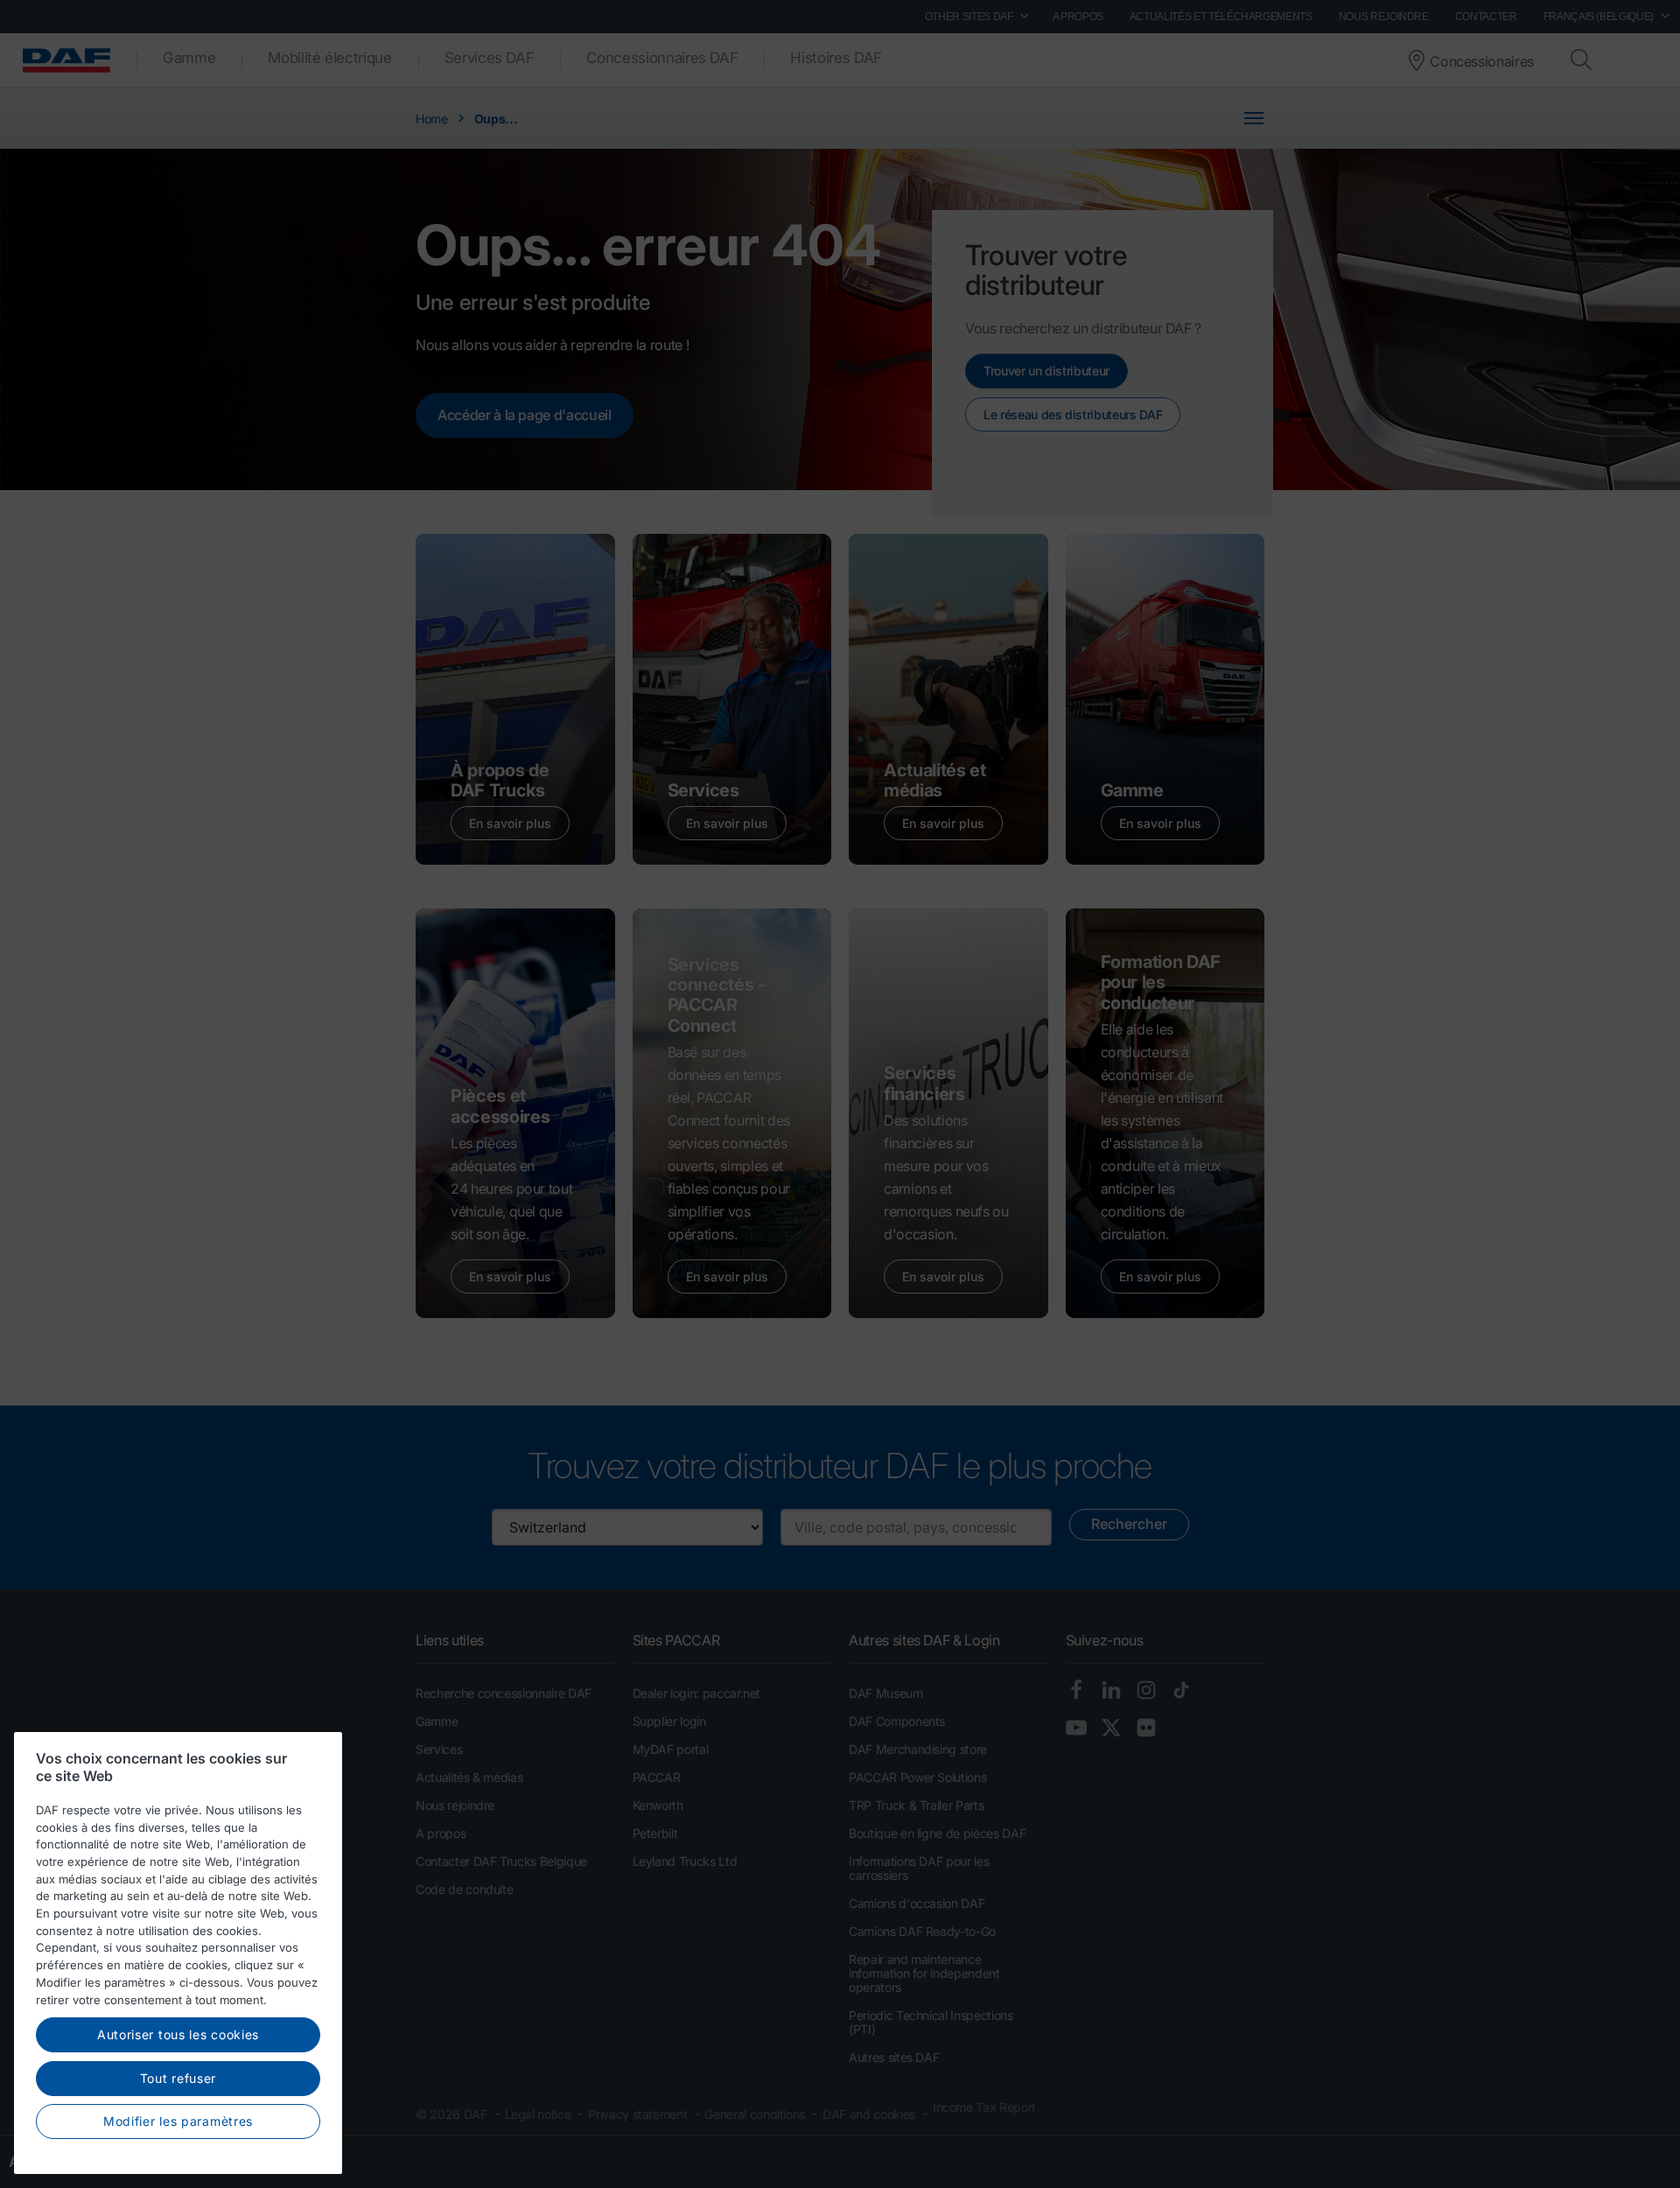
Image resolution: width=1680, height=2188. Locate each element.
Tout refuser (178, 2078)
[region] (178, 1953)
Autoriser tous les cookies (178, 2034)
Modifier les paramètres (178, 2121)
